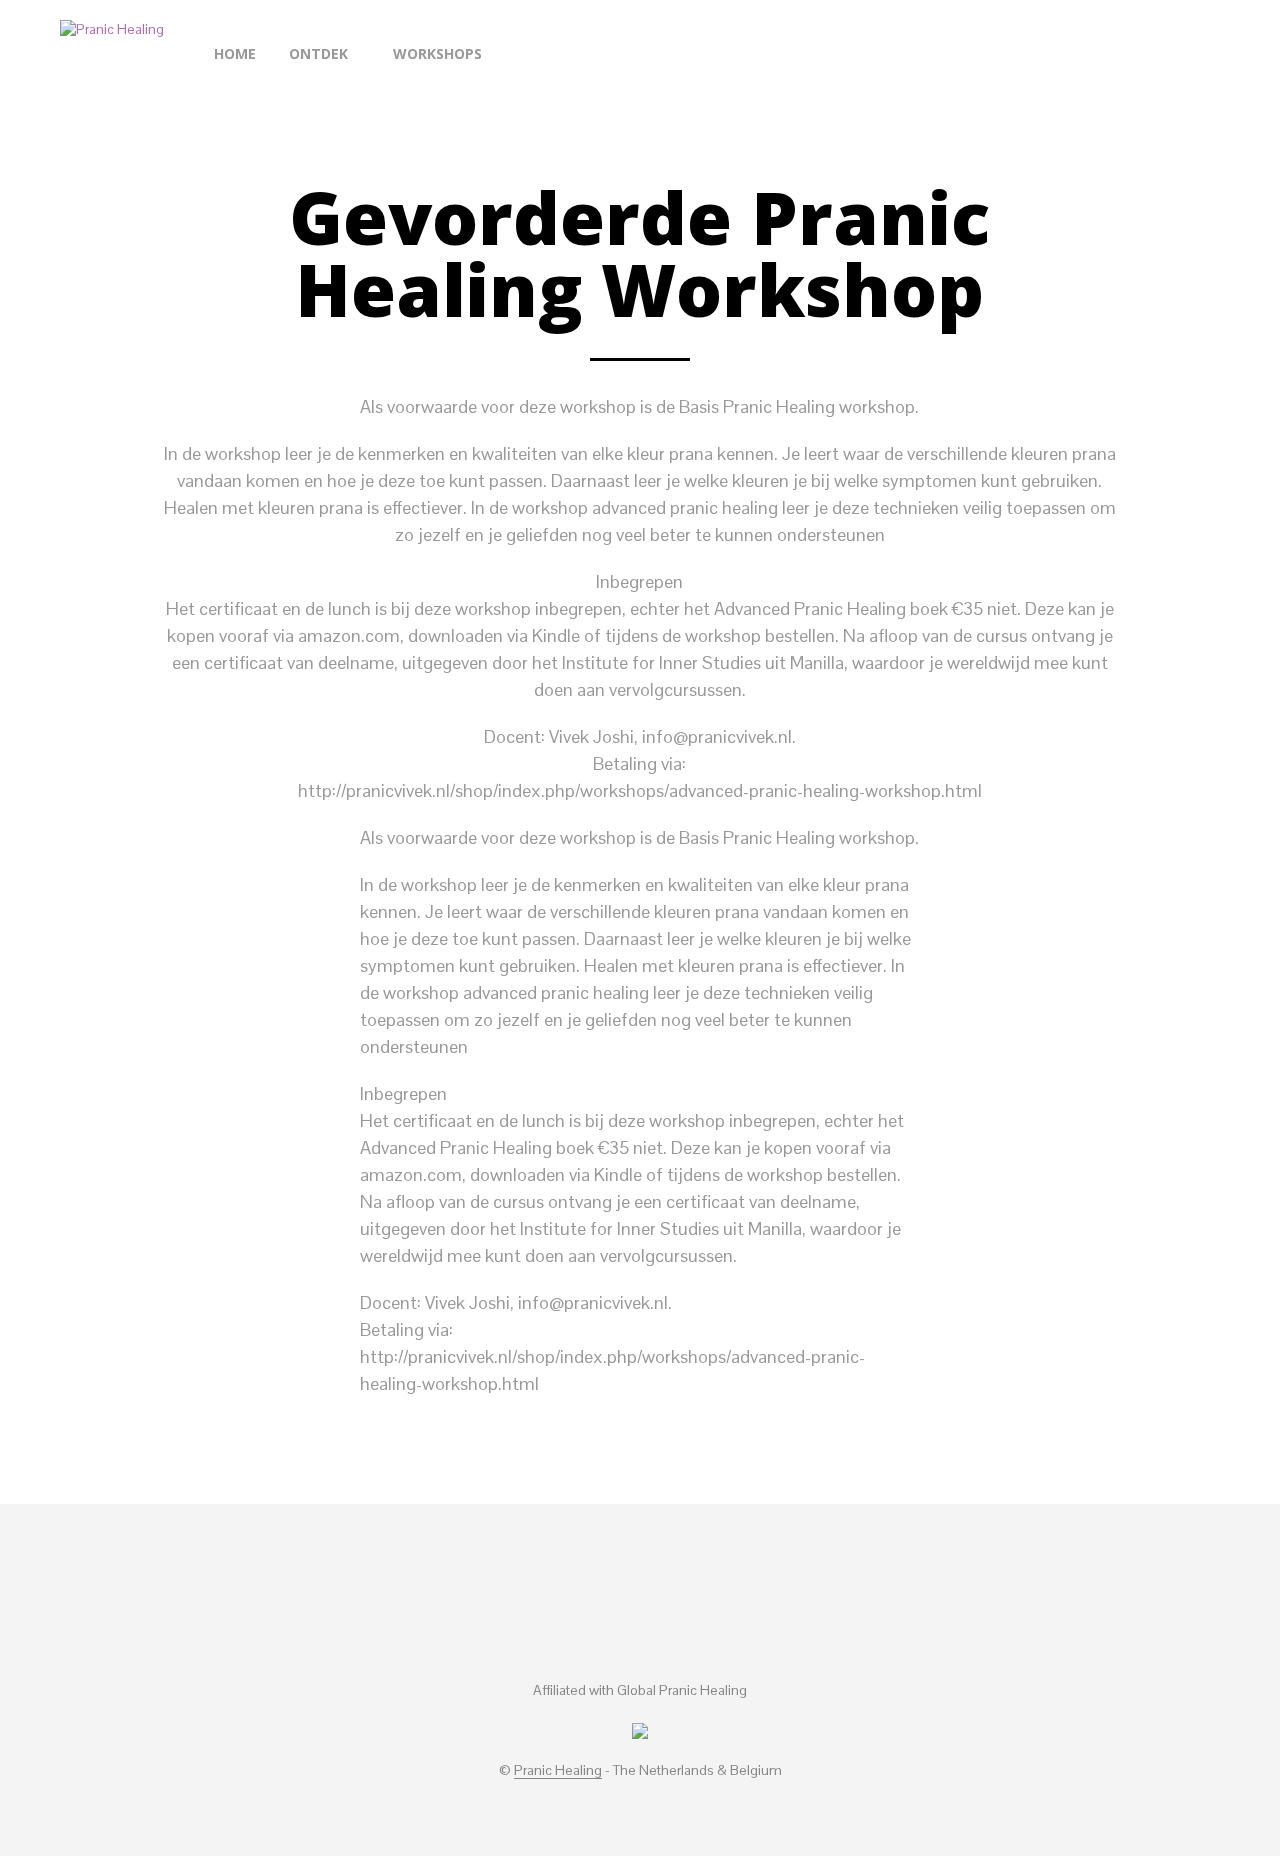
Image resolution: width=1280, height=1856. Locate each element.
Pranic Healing (558, 1771)
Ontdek (318, 53)
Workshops (437, 53)
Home (235, 53)
